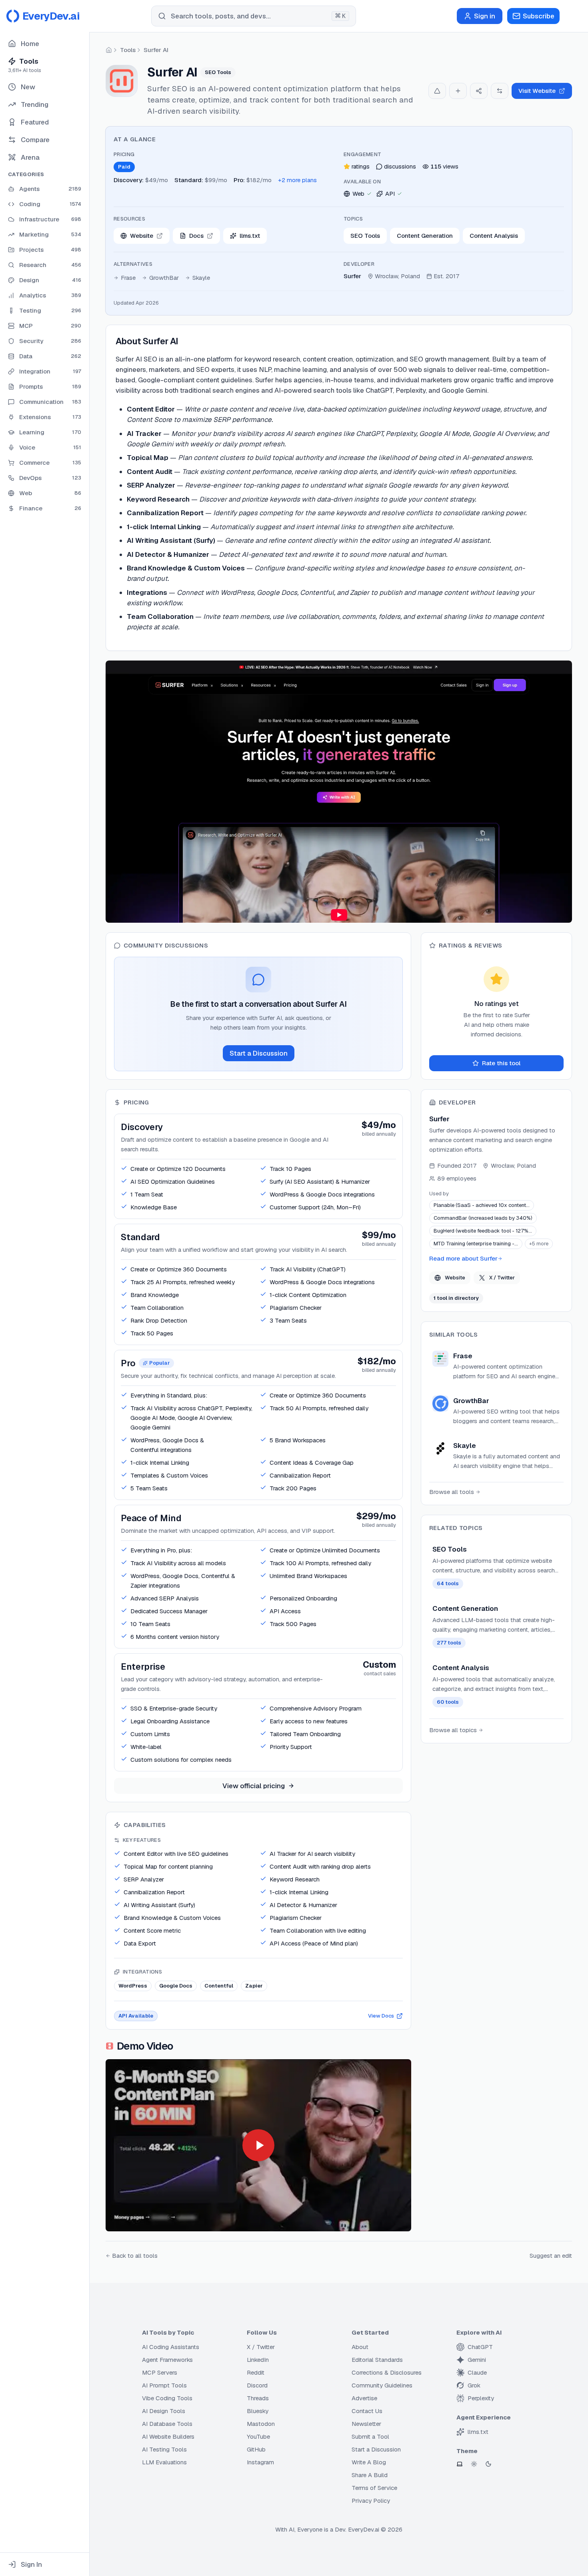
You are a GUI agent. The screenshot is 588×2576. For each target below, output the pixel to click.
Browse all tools (452, 1492)
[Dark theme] (488, 2464)
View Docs (381, 2016)
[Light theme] (474, 2464)
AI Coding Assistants (171, 2347)
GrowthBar (164, 278)
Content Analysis (494, 236)
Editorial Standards (377, 2360)
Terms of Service (374, 2488)
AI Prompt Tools (164, 2385)
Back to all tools (135, 2256)
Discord (257, 2385)
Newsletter (366, 2424)
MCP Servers (160, 2372)
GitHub (256, 2449)
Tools (128, 50)
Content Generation (425, 236)
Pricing (124, 154)
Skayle (201, 278)
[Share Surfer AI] (479, 91)
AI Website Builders (168, 2436)
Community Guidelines (382, 2385)
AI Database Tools (167, 2424)
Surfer (352, 276)
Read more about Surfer (463, 1258)
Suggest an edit (551, 2256)
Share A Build (370, 2475)
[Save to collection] (458, 91)
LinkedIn (258, 2360)
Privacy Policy (371, 2501)
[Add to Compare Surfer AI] (500, 91)
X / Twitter (502, 1278)
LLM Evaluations (164, 2462)
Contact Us (367, 2411)
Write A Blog (369, 2462)
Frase (128, 278)
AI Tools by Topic (168, 2332)
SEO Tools (365, 236)
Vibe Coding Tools (167, 2398)
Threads (258, 2398)
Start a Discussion (259, 1053)
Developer (359, 264)
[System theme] (460, 2464)
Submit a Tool (370, 2436)
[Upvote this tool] (437, 91)
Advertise (364, 2398)
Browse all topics (453, 1730)
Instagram (260, 2462)
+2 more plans (297, 180)
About (360, 2347)
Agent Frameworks (167, 2360)
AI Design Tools (164, 2411)
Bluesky (258, 2411)
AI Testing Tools (164, 2449)
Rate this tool (501, 1063)
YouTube (258, 2436)
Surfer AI (156, 50)
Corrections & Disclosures (387, 2372)
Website (455, 1278)
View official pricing (254, 1786)
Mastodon (261, 2424)
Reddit (256, 2372)
